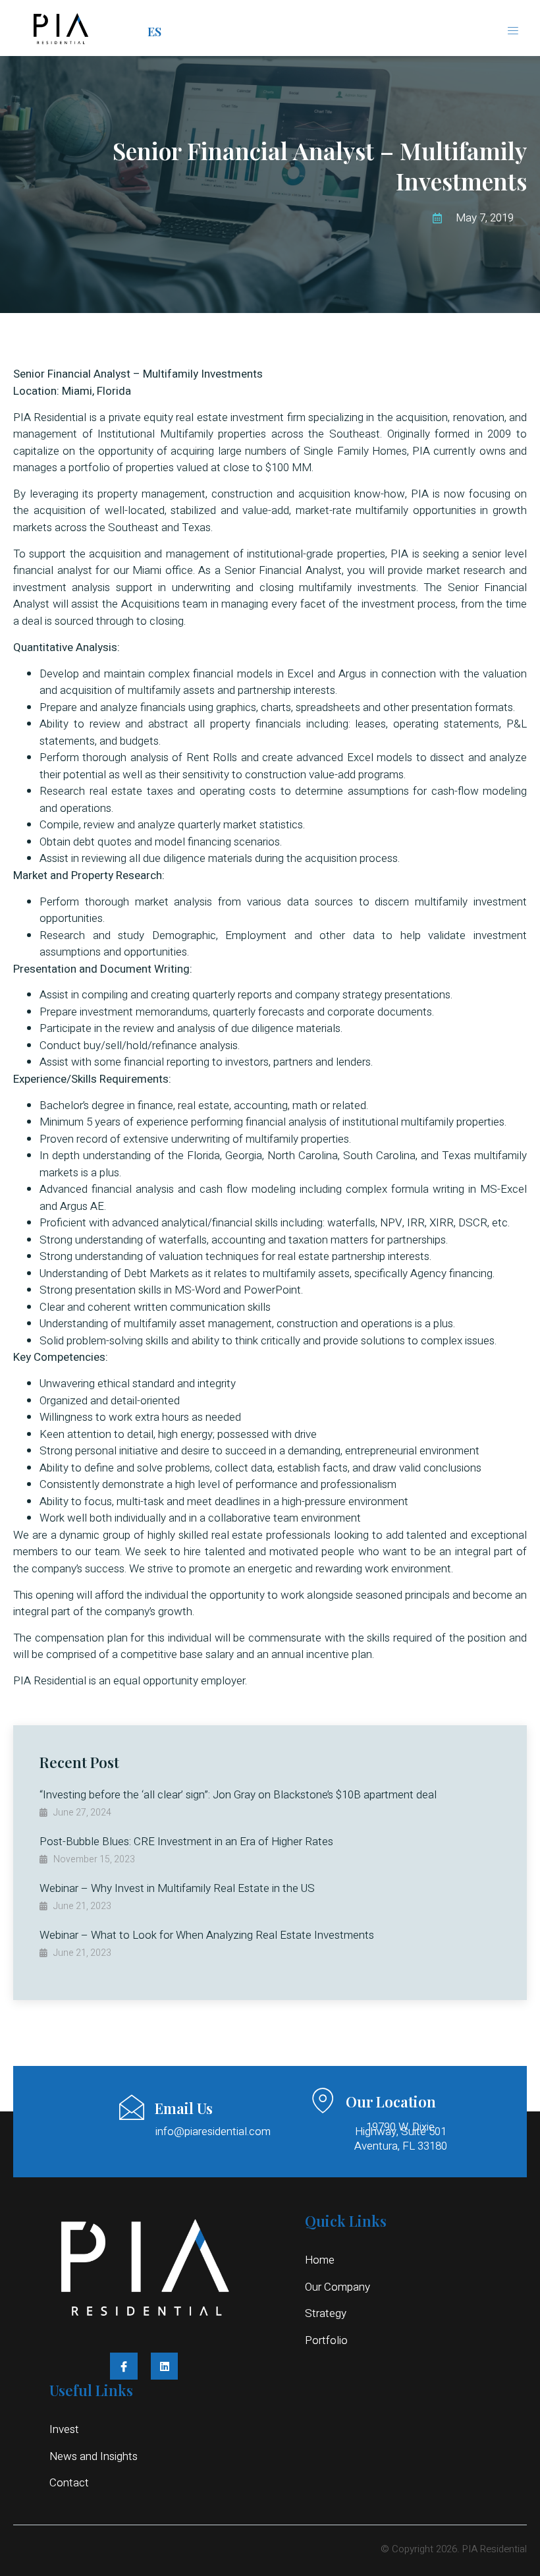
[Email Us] (132, 2107)
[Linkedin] (165, 2366)
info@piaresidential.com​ (213, 2132)
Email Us (184, 2108)
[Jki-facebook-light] (124, 2366)
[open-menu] (514, 31)
